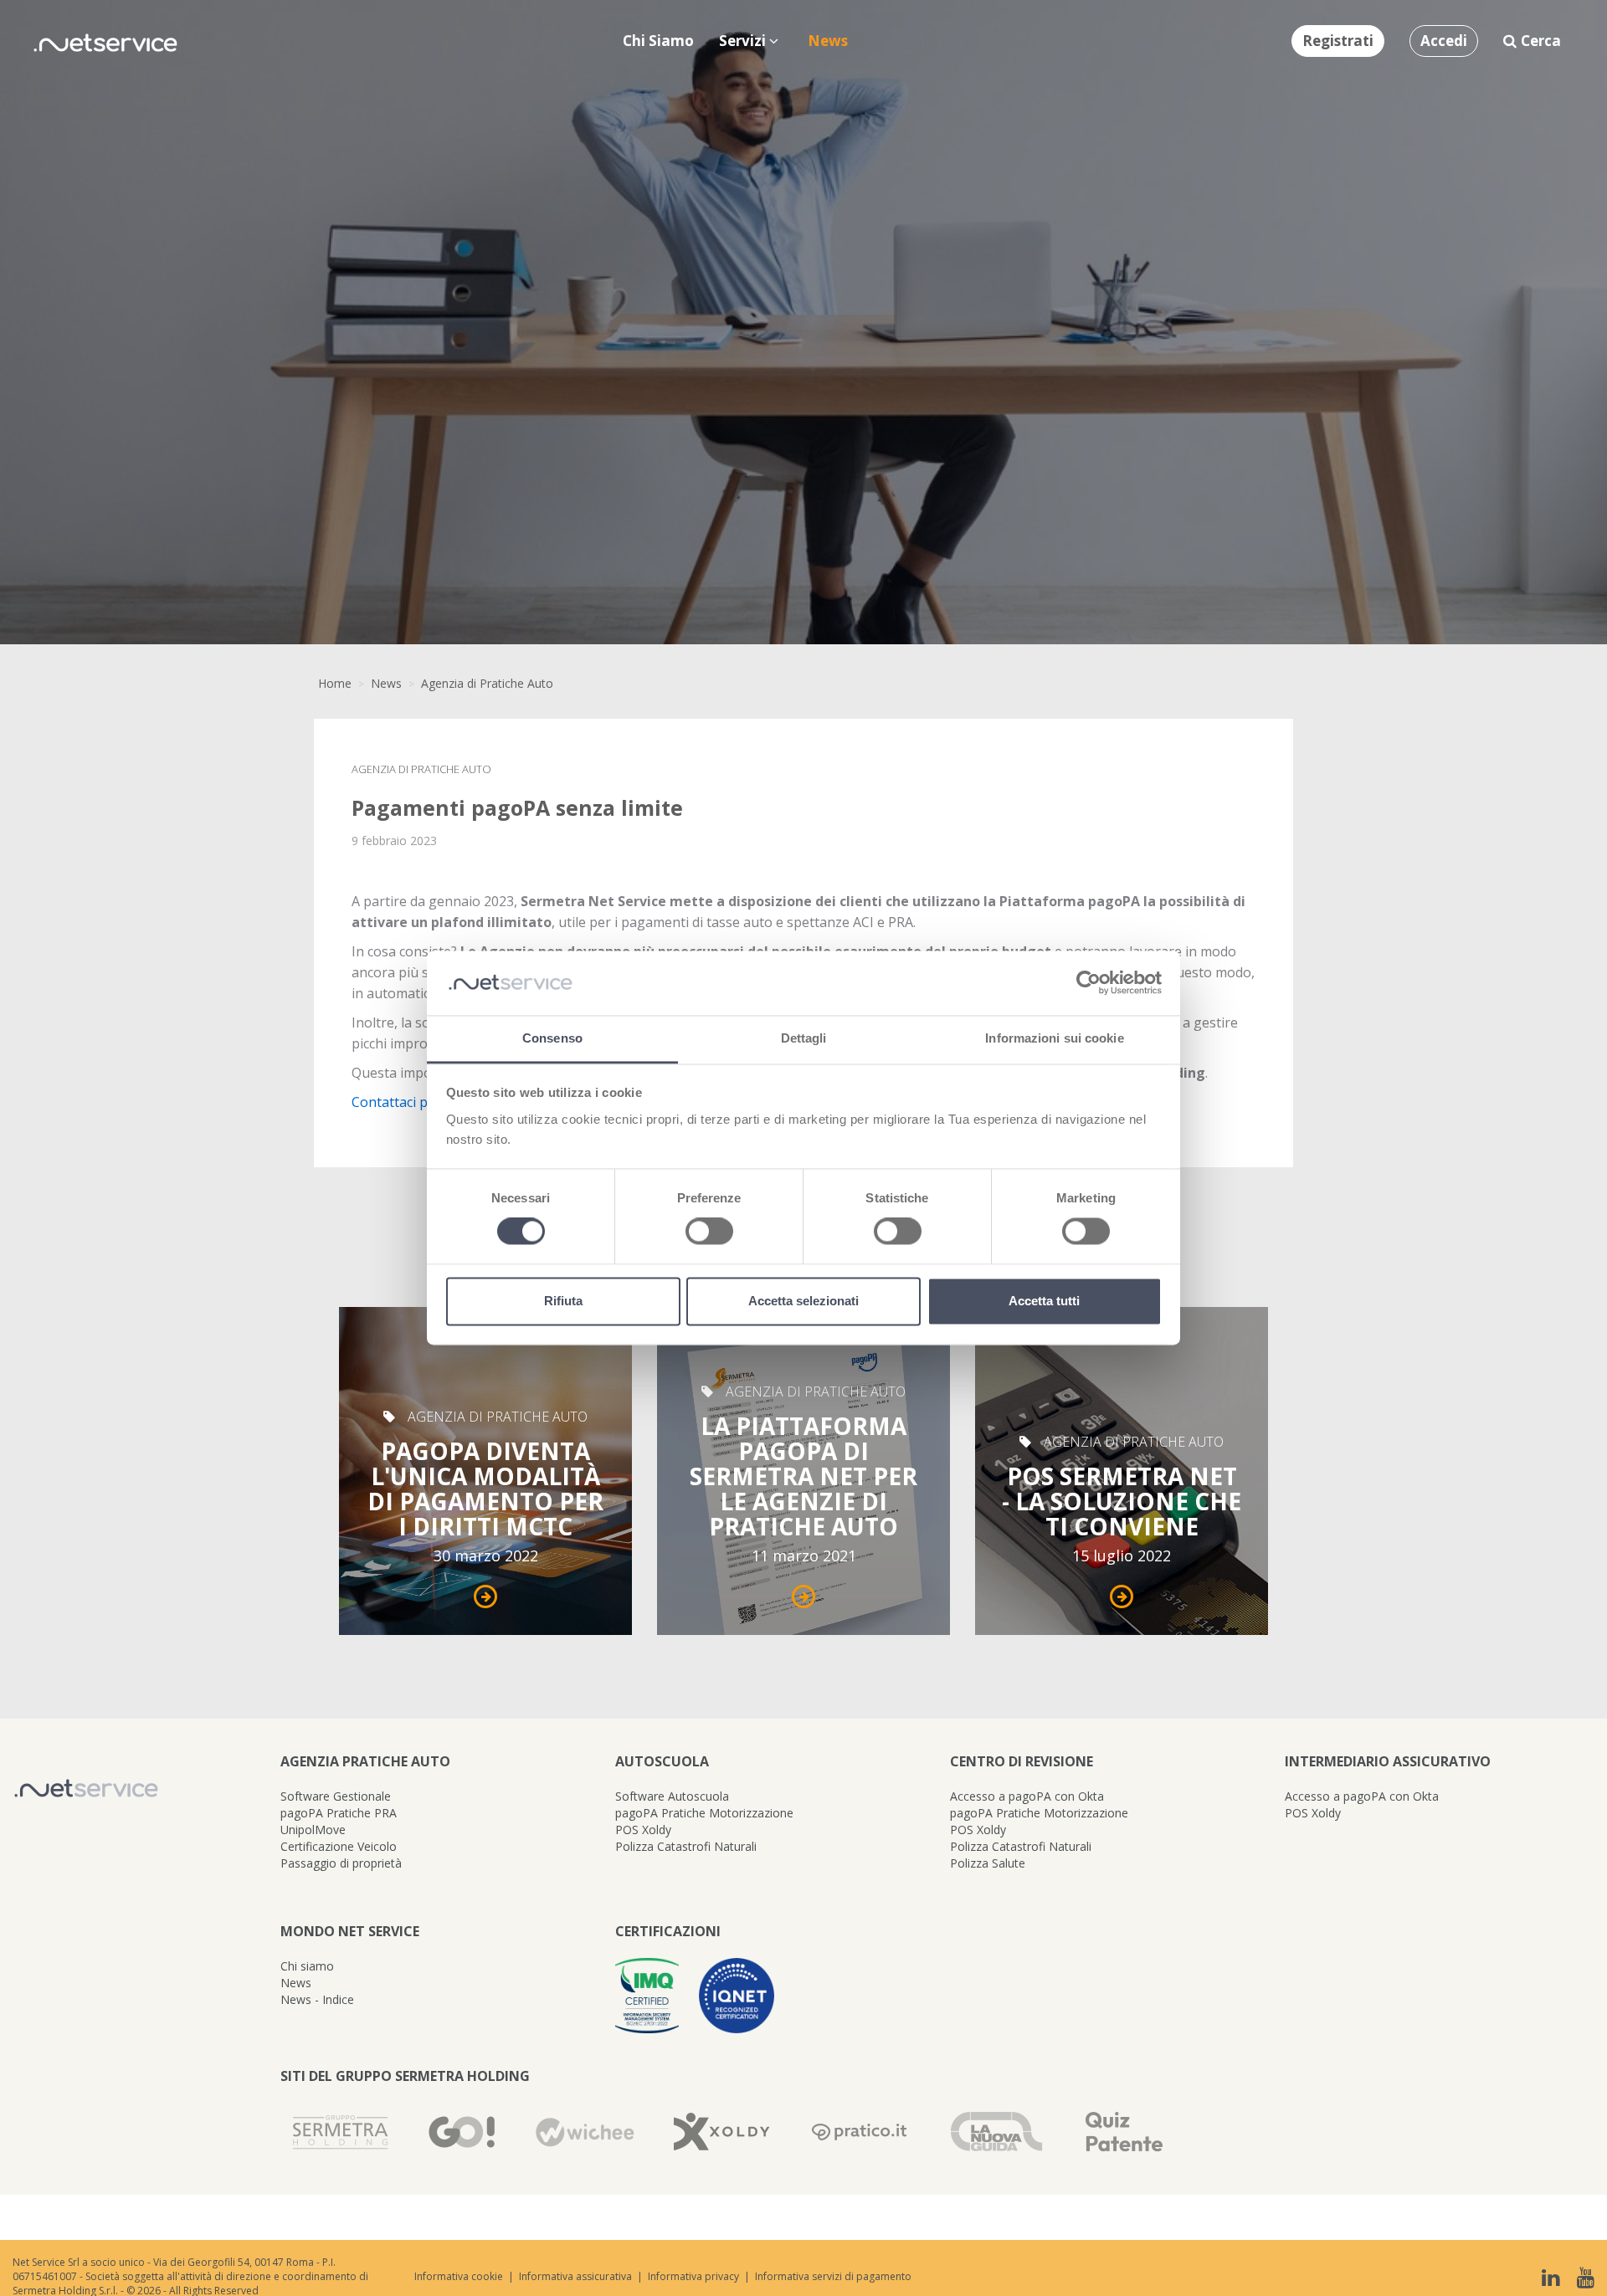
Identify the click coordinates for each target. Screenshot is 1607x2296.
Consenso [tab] (552, 1038)
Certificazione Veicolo (339, 1846)
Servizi (744, 41)
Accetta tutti (1044, 1301)
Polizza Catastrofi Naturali (686, 1846)
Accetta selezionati (803, 1301)
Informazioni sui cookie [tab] (1054, 1038)
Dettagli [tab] (804, 1038)
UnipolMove (313, 1830)
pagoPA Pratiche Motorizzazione (704, 1813)
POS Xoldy (643, 1830)
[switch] (709, 1232)
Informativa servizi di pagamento (833, 2276)
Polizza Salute (988, 1863)
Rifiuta (563, 1301)
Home (335, 683)
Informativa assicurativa (575, 2276)
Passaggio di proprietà (341, 1863)
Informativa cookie (459, 2276)
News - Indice (317, 1999)
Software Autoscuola (672, 1796)
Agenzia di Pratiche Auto (487, 683)
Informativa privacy (693, 2276)
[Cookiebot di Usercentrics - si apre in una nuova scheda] (1088, 983)
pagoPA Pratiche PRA (339, 1813)
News (386, 683)
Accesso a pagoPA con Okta (1027, 1796)
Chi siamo (307, 1966)
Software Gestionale (336, 1796)
